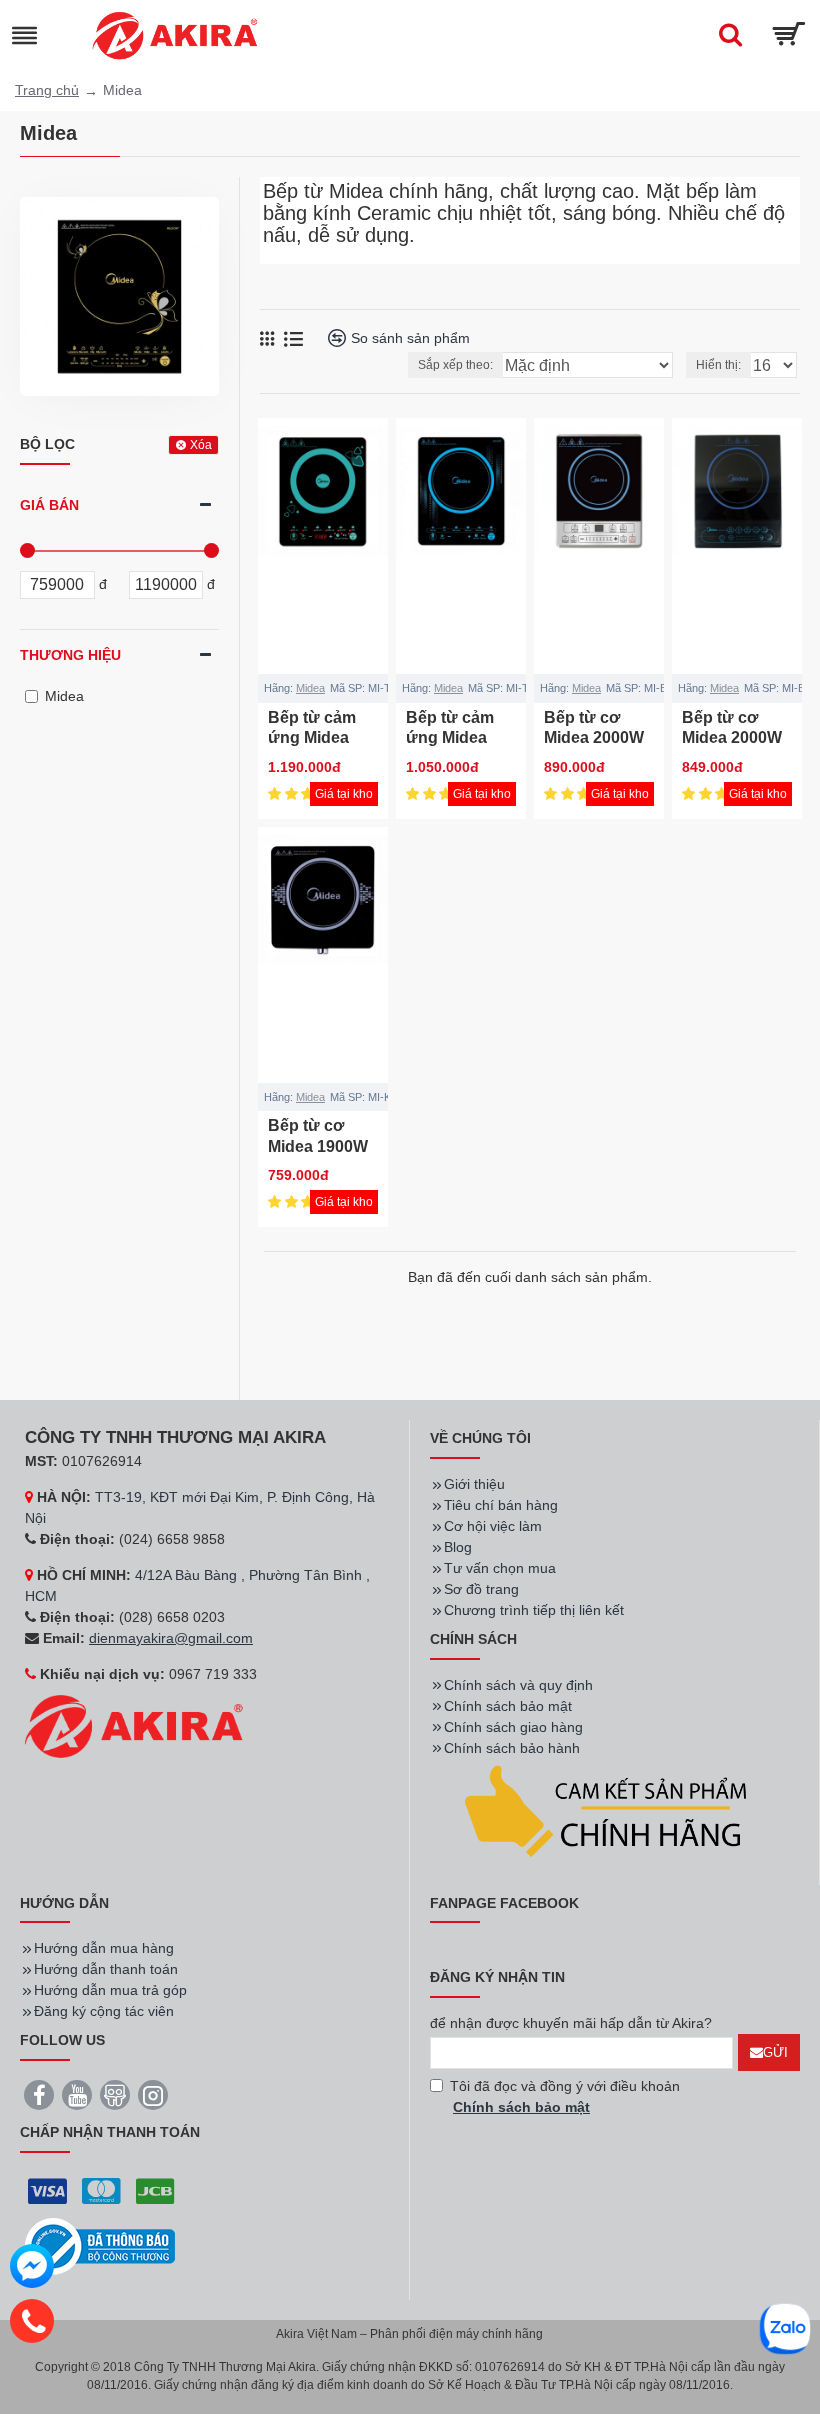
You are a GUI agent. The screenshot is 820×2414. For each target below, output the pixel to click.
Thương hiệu (70, 655)
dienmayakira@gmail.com (171, 1638)
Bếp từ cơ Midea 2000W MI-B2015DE (594, 738)
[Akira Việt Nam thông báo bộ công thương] (100, 2246)
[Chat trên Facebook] (32, 2269)
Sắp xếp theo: (455, 365)
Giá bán (49, 505)
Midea (310, 688)
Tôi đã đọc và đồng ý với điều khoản (565, 2096)
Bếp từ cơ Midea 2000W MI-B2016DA (732, 738)
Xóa (201, 445)
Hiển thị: (718, 365)
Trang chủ (47, 90)
